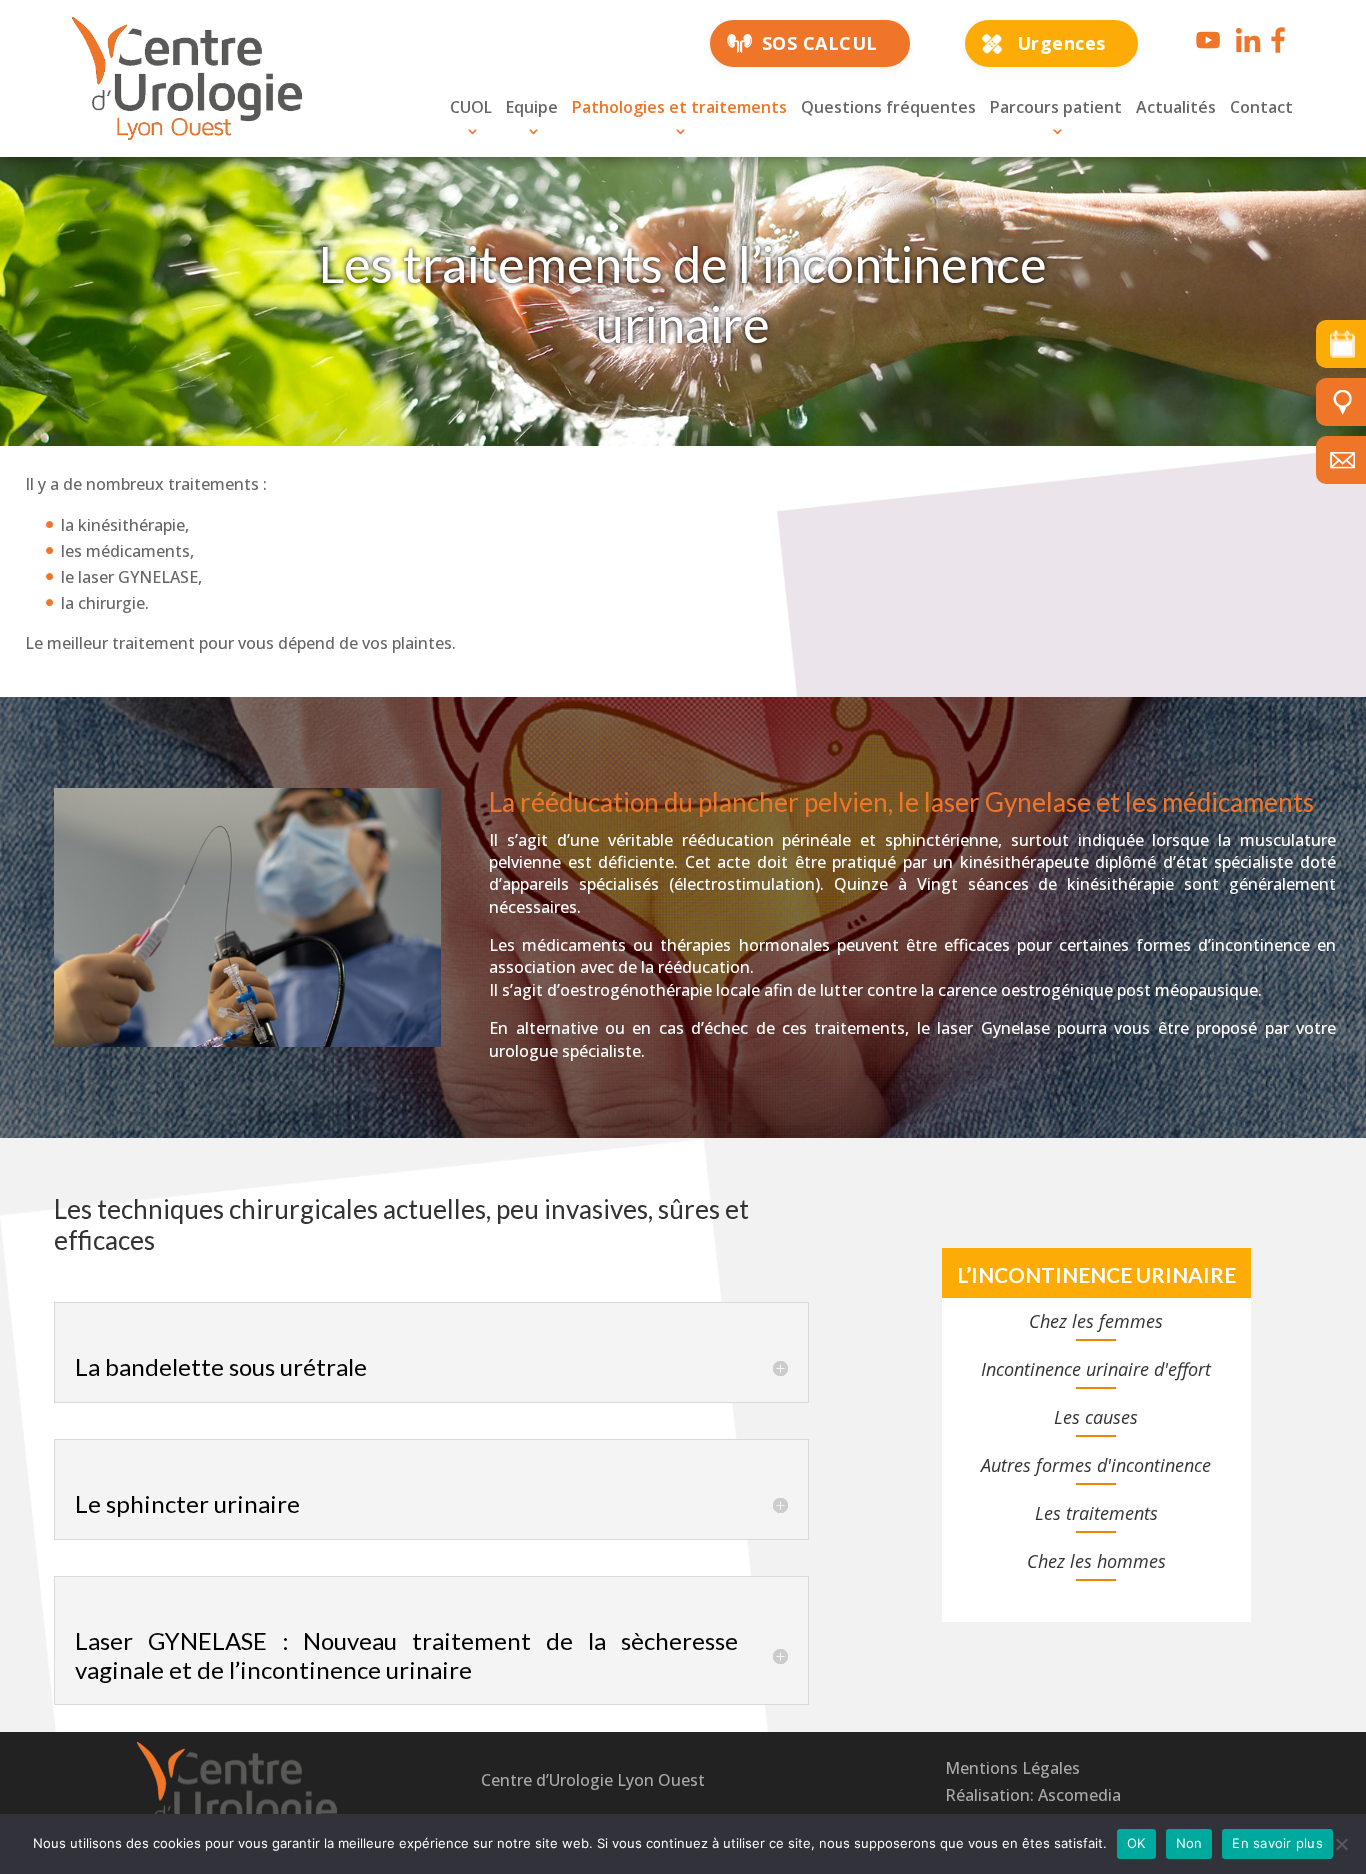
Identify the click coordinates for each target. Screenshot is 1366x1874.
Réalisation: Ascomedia (1033, 1795)
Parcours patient (1056, 107)
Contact (1261, 107)
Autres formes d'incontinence (1096, 1465)
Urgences (1061, 43)
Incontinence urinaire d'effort (1096, 1369)
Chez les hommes (1096, 1561)
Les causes (1096, 1417)
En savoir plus (1277, 1843)
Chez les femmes (1096, 1321)
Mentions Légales (1012, 1768)
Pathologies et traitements (679, 107)
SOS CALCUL (820, 43)
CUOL (471, 107)
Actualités (1176, 107)
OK (1136, 1843)
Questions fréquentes (888, 107)
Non (1189, 1843)
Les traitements (1096, 1513)
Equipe (532, 107)
